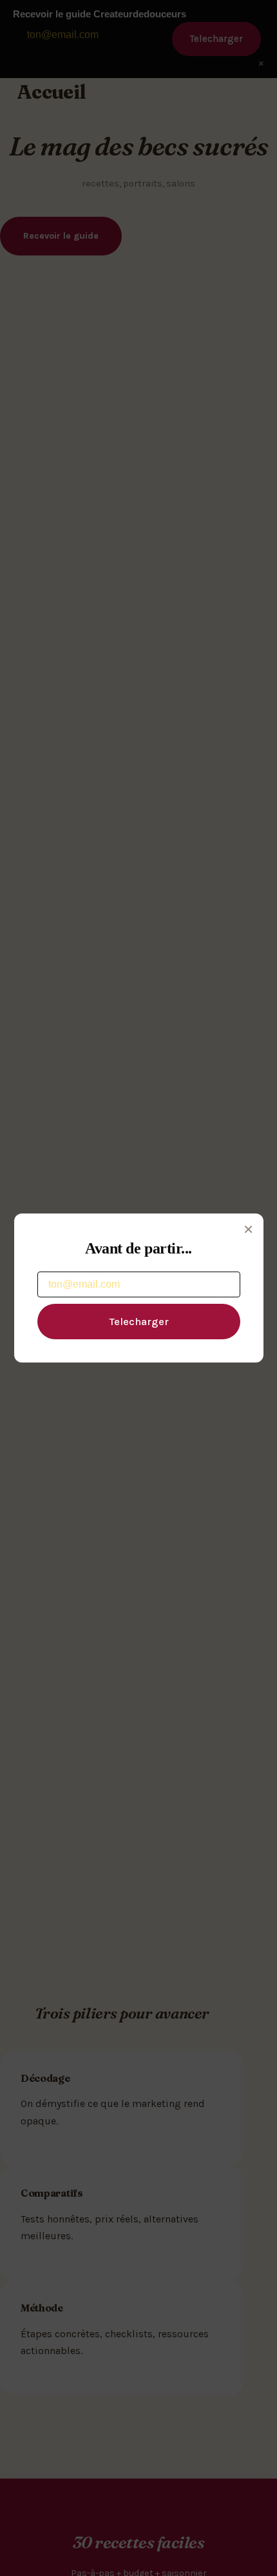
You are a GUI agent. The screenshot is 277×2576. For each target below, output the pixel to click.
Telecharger (139, 1322)
